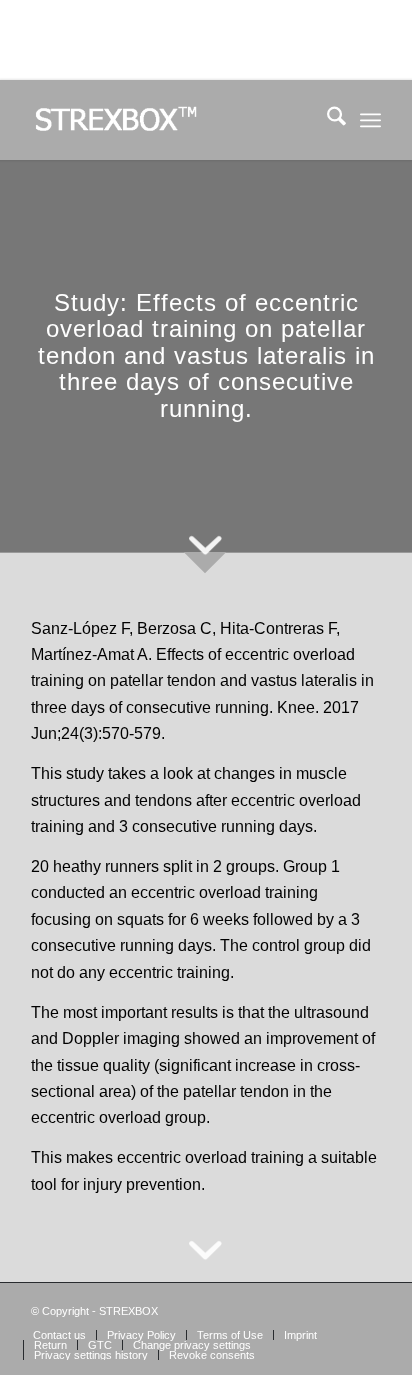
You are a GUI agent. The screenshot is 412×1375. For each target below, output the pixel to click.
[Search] (326, 120)
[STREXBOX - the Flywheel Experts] (171, 120)
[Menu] (370, 120)
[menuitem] (326, 120)
